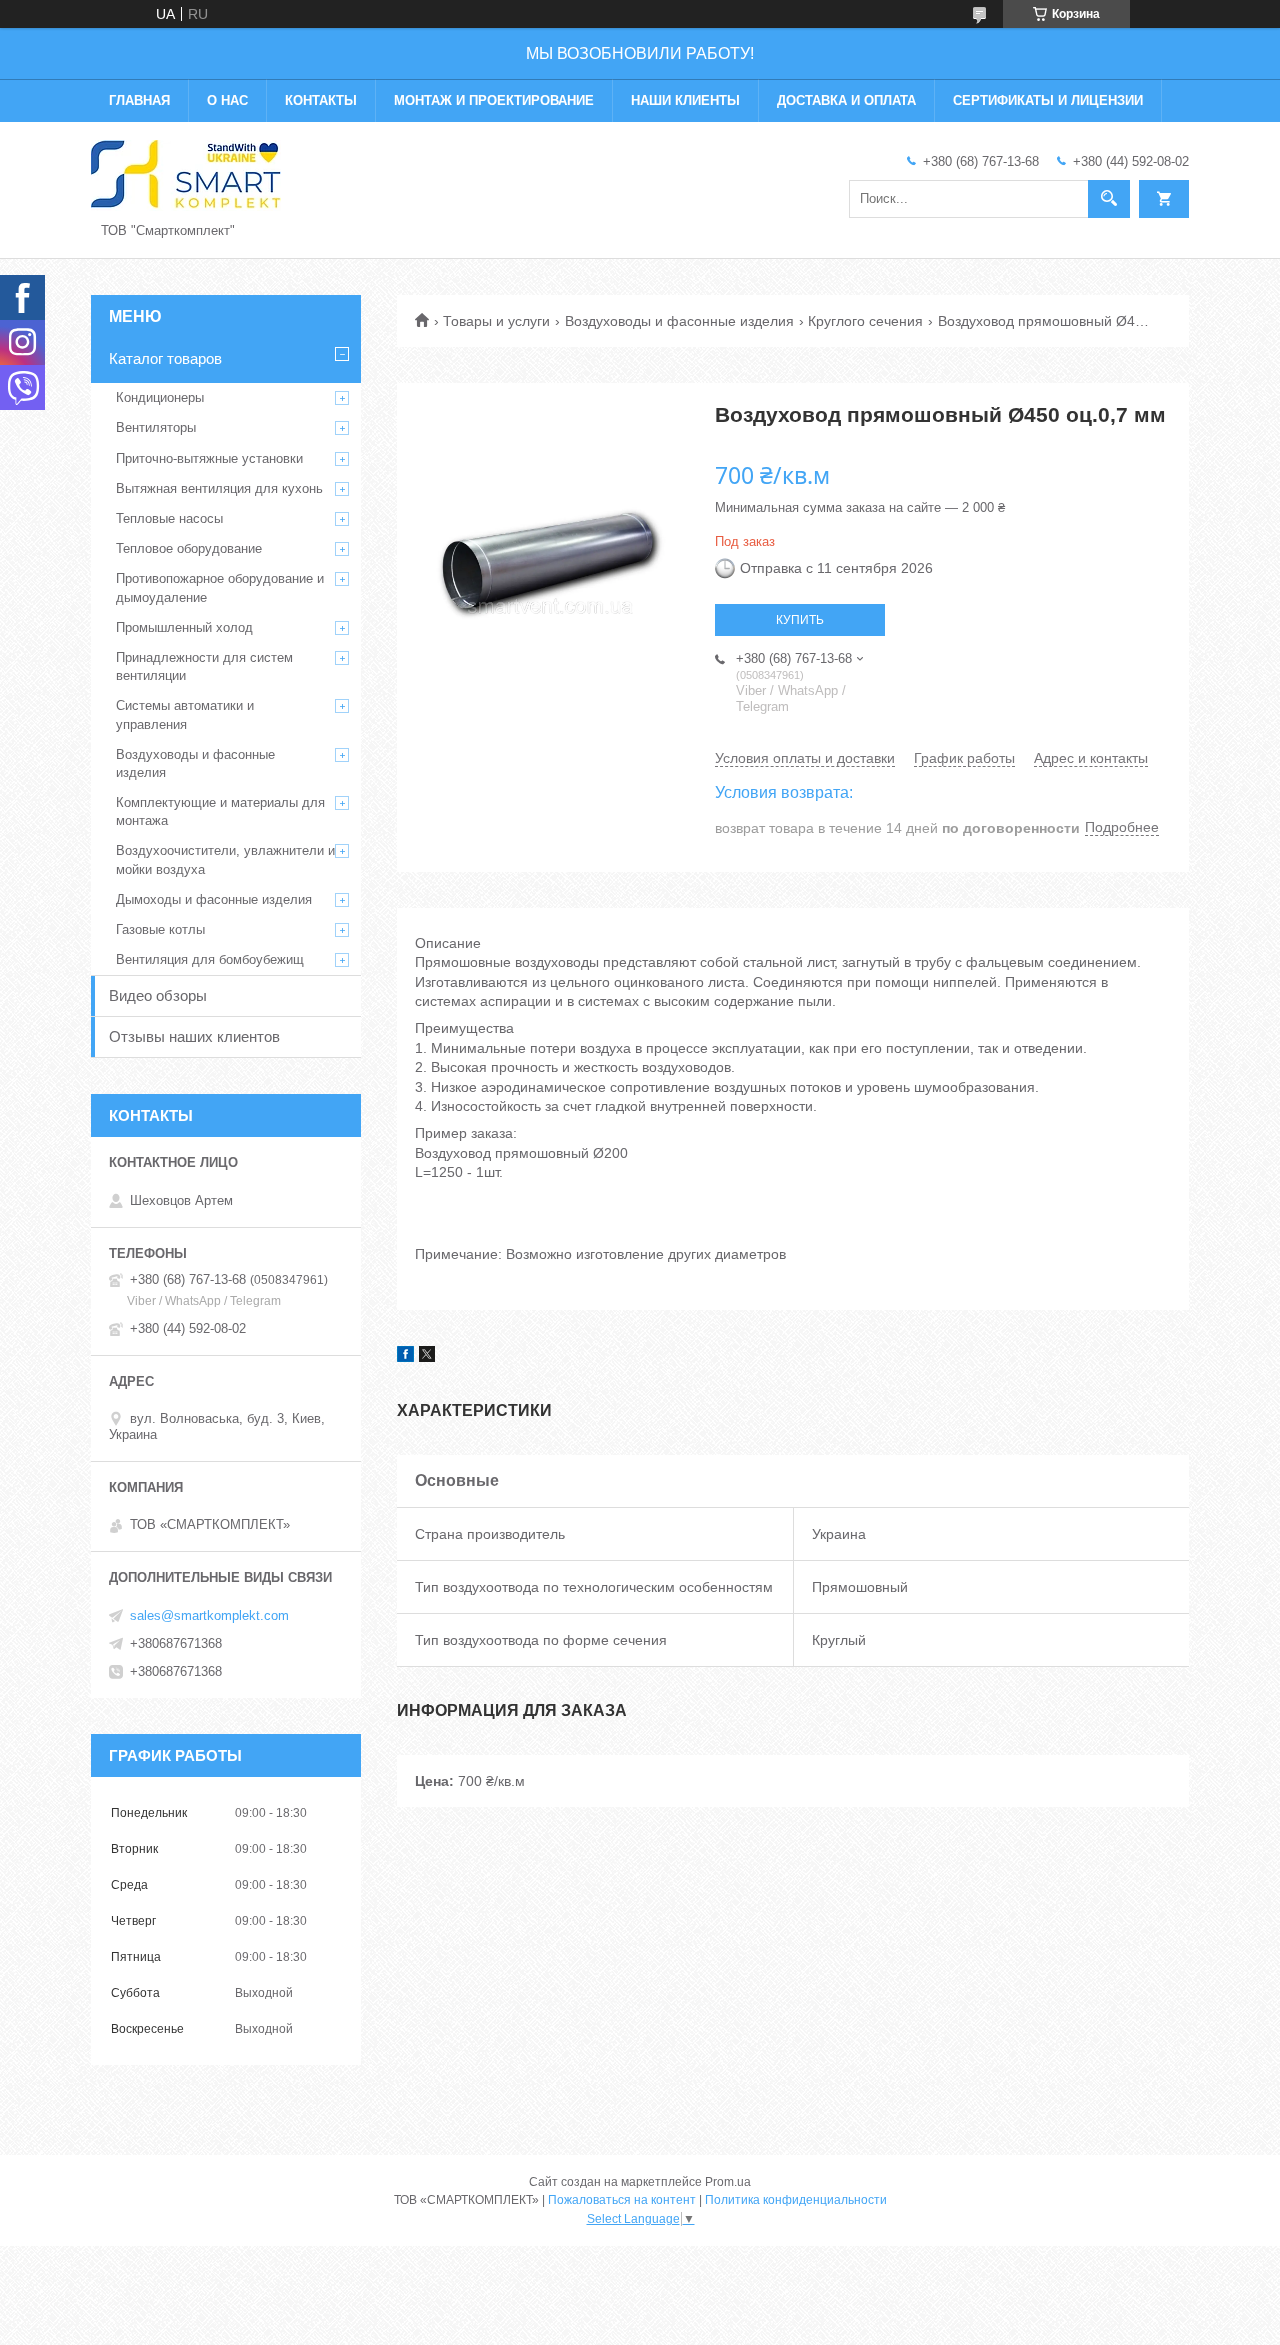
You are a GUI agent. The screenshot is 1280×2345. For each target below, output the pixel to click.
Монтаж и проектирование (494, 100)
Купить (800, 620)
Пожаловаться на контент (622, 2200)
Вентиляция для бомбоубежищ (210, 959)
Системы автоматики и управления (185, 714)
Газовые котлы (160, 929)
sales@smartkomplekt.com (209, 1615)
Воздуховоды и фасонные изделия (679, 321)
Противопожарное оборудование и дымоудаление (220, 587)
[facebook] (405, 1357)
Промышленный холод (184, 627)
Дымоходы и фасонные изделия (214, 899)
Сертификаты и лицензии (1048, 100)
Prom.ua (728, 2182)
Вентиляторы (156, 427)
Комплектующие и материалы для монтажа (220, 811)
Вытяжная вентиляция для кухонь (219, 488)
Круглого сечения (865, 321)
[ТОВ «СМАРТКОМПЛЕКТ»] (186, 174)
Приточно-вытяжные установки (209, 458)
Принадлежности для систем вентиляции (204, 666)
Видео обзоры (158, 995)
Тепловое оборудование (189, 548)
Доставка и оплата (846, 100)
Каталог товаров (165, 358)
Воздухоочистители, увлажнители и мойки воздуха (225, 859)
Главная (139, 100)
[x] (427, 1357)
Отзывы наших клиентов (194, 1036)
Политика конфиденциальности (796, 2200)
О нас (227, 100)
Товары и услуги (496, 321)
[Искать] (1109, 199)
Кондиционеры (160, 397)
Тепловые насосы (169, 518)
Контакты (321, 100)
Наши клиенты (685, 100)
